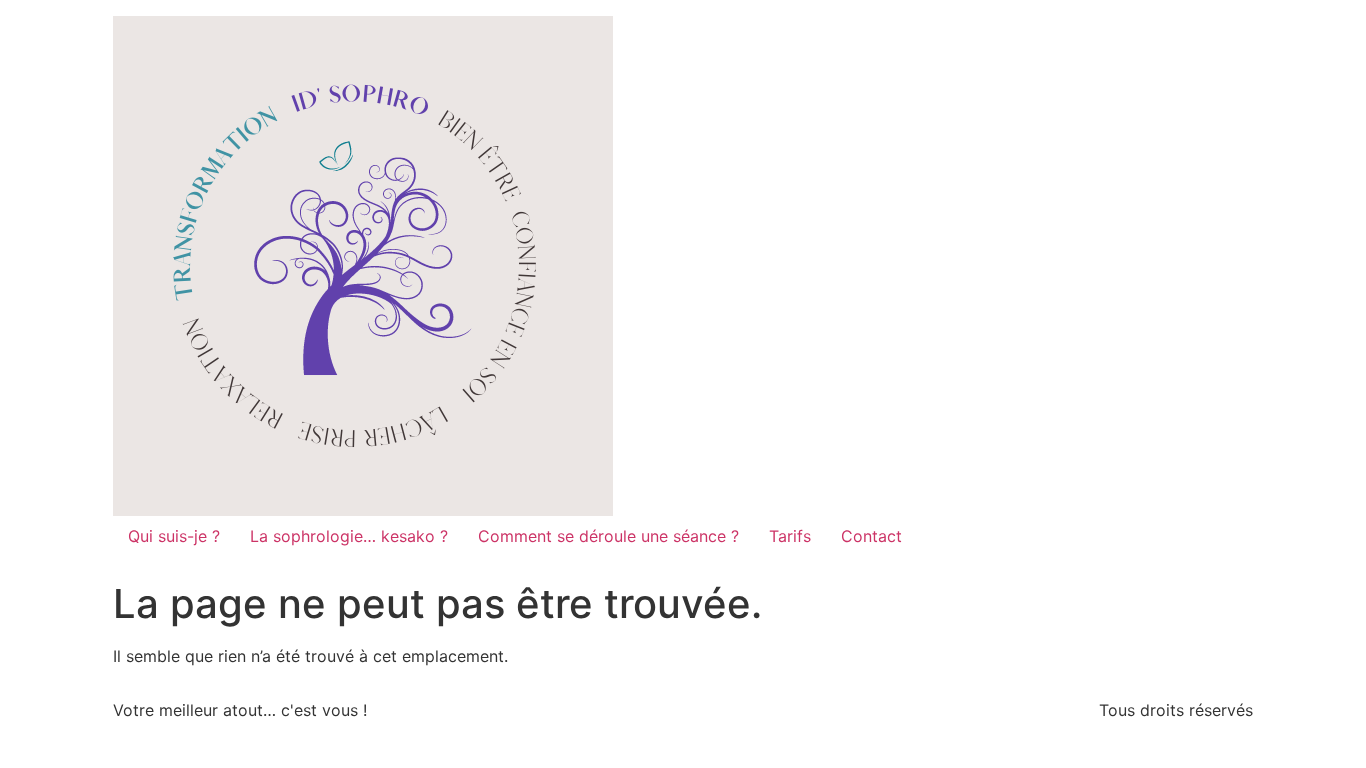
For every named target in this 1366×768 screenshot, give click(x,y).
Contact (871, 536)
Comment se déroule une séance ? (608, 536)
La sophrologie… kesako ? (349, 536)
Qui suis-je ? (174, 536)
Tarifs (790, 536)
